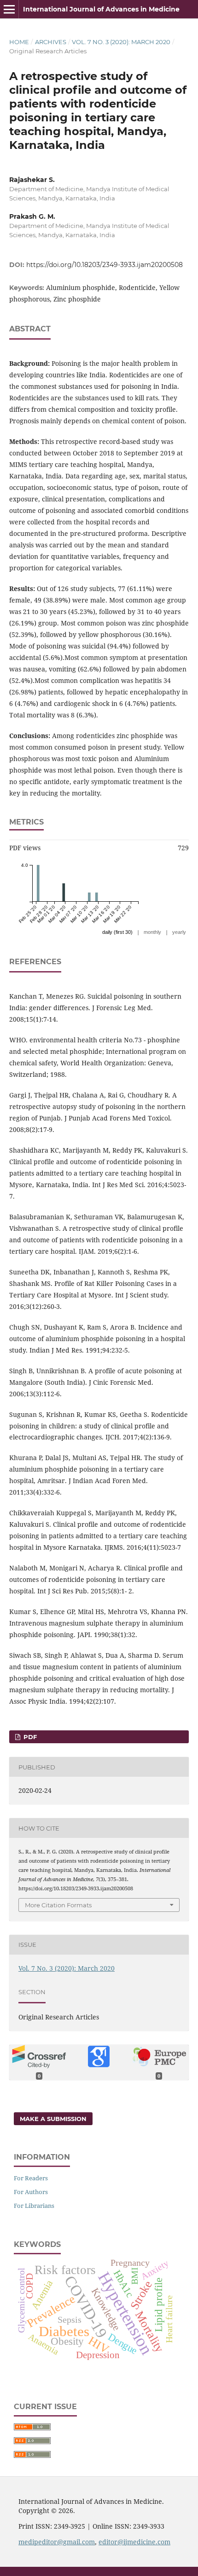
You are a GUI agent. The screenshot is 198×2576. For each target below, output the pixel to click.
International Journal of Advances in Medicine (101, 9)
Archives (51, 42)
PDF (29, 1737)
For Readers (31, 2178)
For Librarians (34, 2206)
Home (19, 42)
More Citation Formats (58, 1905)
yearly (179, 932)
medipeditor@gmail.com (57, 2542)
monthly (152, 932)
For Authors (31, 2192)
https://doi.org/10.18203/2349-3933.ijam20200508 (105, 265)
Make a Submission (53, 2119)
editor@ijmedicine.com (134, 2542)
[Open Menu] (9, 9)
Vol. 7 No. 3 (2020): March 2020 (121, 42)
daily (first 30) (117, 932)
